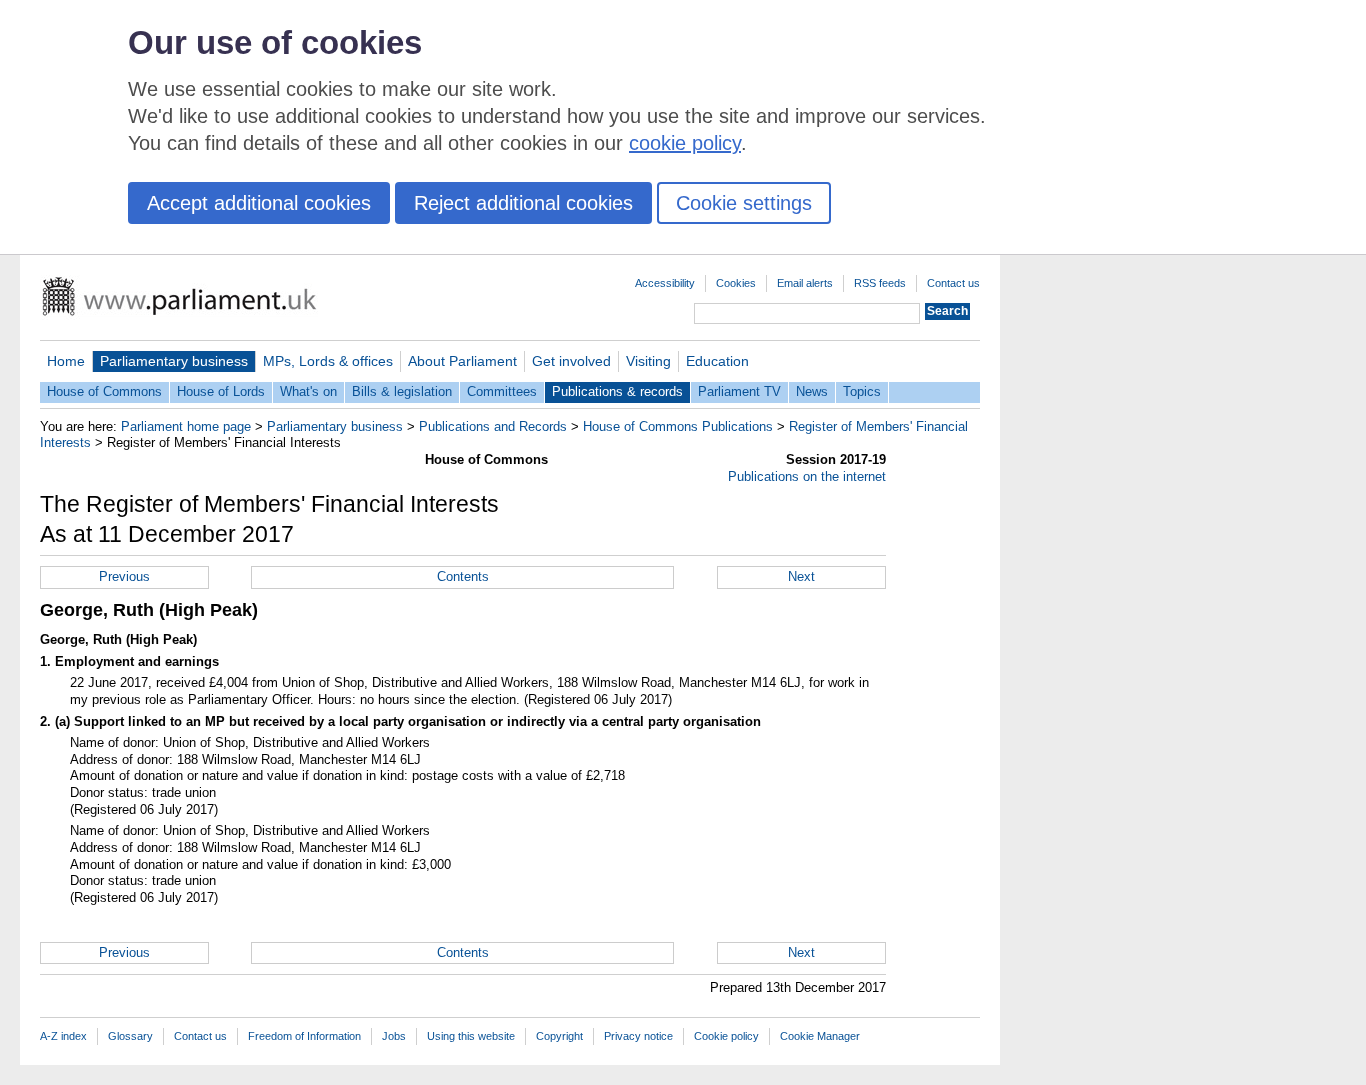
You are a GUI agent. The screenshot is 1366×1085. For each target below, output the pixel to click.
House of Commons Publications (678, 426)
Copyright (559, 1036)
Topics (862, 391)
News (812, 391)
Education (717, 361)
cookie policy (685, 143)
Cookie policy (726, 1036)
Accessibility (665, 283)
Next (801, 576)
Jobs (394, 1036)
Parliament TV (739, 391)
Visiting (648, 361)
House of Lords (221, 391)
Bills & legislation (402, 391)
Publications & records (617, 391)
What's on (308, 391)
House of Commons (104, 391)
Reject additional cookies (523, 203)
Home (66, 361)
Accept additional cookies (259, 203)
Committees (502, 391)
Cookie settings (744, 203)
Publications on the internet (807, 476)
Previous (124, 576)
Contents (463, 576)
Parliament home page (186, 426)
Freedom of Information (304, 1036)
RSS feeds (880, 283)
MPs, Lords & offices (328, 361)
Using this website (471, 1036)
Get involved (571, 361)
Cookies (736, 283)
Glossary (130, 1036)
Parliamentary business (174, 361)
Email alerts (805, 283)
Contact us (953, 283)
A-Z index (63, 1036)
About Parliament (462, 361)
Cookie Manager (820, 1036)
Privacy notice (638, 1036)
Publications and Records (493, 426)
